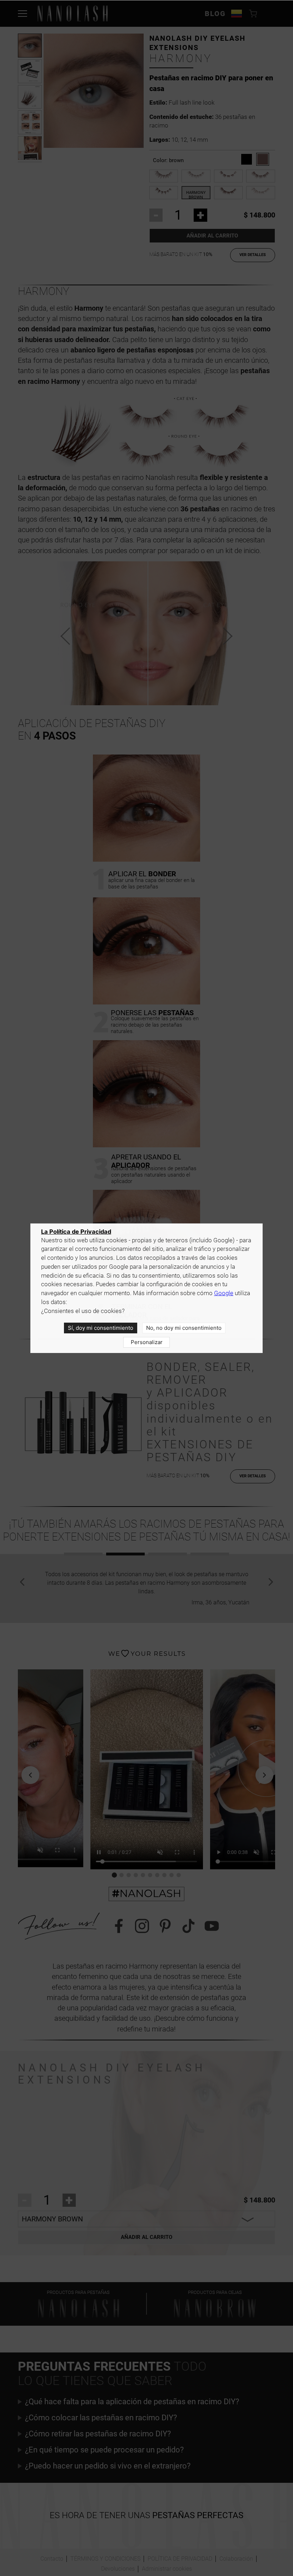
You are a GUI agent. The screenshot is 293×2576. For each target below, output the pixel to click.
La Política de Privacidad (76, 1232)
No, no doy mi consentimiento (184, 1328)
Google (224, 1293)
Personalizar (147, 1342)
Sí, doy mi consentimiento (101, 1328)
